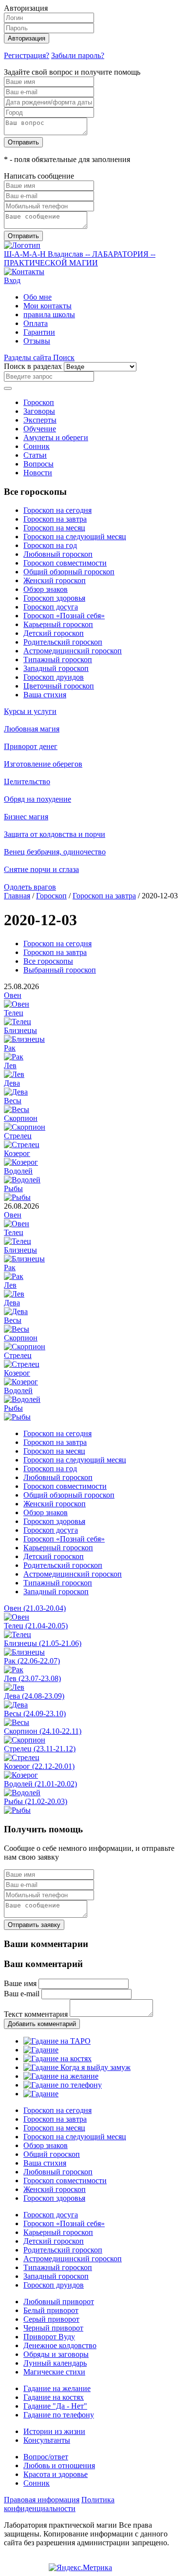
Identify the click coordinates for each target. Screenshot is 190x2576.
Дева (12, 1083)
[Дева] (16, 1092)
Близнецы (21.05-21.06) (43, 1643)
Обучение (40, 429)
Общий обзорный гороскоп (69, 572)
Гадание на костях (54, 2397)
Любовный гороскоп (58, 554)
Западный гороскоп (56, 668)
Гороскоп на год (50, 545)
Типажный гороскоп (58, 659)
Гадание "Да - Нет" (55, 2406)
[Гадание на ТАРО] (57, 2041)
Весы (13, 1101)
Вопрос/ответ (46, 2457)
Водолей (18, 1171)
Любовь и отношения (59, 2465)
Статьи (35, 455)
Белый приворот (51, 2310)
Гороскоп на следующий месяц (75, 537)
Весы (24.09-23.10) (35, 1714)
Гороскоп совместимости (65, 563)
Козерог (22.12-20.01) (39, 1766)
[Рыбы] (17, 1197)
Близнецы (20, 1030)
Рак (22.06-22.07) (32, 1661)
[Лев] (14, 1074)
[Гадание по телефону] (63, 2085)
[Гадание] (41, 2050)
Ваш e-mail (22, 1994)
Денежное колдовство (60, 2345)
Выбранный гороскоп (60, 970)
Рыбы (13, 1188)
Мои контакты (47, 306)
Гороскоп (39, 402)
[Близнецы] (24, 1039)
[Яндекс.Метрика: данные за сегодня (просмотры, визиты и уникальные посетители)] (80, 2568)
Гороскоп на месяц (54, 528)
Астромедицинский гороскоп (73, 651)
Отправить (23, 142)
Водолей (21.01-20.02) (40, 1784)
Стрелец (18, 1136)
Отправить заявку (34, 1925)
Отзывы (37, 341)
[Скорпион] (25, 1127)
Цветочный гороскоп (59, 686)
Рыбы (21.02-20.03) (36, 1801)
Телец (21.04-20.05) (36, 1626)
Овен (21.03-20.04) (35, 1608)
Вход (12, 280)
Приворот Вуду (49, 2337)
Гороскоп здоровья (54, 598)
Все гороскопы (48, 961)
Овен (13, 995)
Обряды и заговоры (56, 2354)
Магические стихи (54, 2372)
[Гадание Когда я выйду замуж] (77, 2067)
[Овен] (17, 1004)
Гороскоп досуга (51, 607)
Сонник (37, 446)
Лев (10, 1065)
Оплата (36, 323)
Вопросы (38, 464)
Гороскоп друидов (54, 677)
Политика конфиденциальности (59, 2504)
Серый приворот (51, 2319)
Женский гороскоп (55, 580)
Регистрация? (27, 55)
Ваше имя (20, 1983)
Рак (10, 1048)
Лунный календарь (55, 2363)
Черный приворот (53, 2328)
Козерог (17, 1153)
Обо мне (38, 297)
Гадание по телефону (59, 2415)
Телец (14, 1013)
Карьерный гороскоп (58, 624)
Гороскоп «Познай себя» (64, 616)
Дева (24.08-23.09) (34, 1696)
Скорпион (21, 1118)
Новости (38, 473)
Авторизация (27, 38)
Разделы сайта (28, 357)
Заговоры (39, 411)
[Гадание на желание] (61, 2076)
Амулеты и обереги (56, 437)
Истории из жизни (54, 2431)
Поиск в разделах (33, 366)
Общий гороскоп (52, 2154)
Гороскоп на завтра (55, 519)
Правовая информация (42, 2500)
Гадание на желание (57, 2388)
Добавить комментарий (42, 2024)
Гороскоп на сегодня (57, 510)
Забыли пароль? (78, 55)
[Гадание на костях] (57, 2059)
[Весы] (17, 1109)
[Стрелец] (22, 1145)
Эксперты (40, 420)
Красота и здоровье (56, 2474)
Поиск (64, 357)
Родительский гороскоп (63, 642)
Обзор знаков (46, 589)
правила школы (49, 314)
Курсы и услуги (30, 711)
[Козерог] (21, 1162)
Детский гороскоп (54, 633)
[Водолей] (22, 1180)
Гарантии (39, 332)
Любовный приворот (59, 2302)
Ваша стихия (45, 695)
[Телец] (18, 1022)
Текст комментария (36, 2014)
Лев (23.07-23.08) (32, 1678)
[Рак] (14, 1057)
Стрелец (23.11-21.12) (40, 1749)
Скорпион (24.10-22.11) (43, 1731)
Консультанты (47, 2440)
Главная (17, 896)
